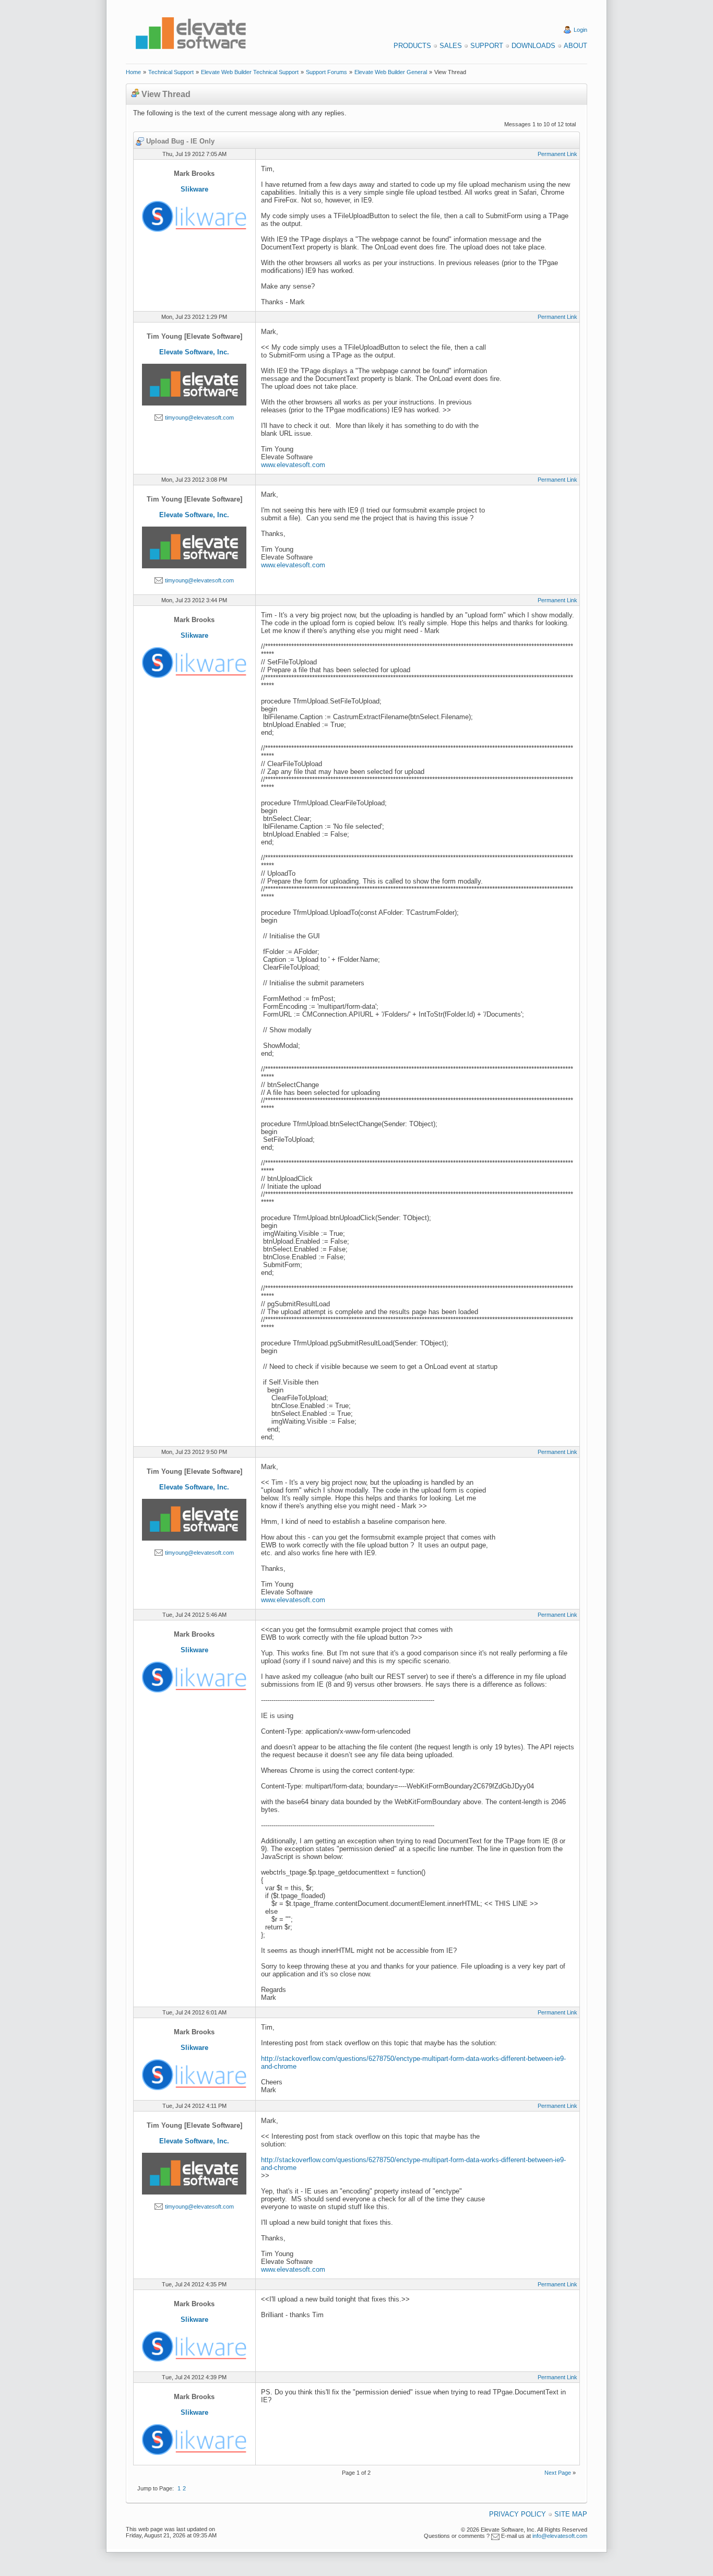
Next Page (558, 2473)
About (575, 46)
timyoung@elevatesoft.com (199, 418)
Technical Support (171, 72)
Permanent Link (557, 154)
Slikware (194, 189)
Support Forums (326, 72)
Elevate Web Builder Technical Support (250, 72)
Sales (451, 46)
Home (133, 72)
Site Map (571, 2514)
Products (412, 46)
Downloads (533, 46)
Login (580, 30)
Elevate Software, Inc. (194, 352)
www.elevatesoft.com (293, 465)
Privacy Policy (518, 2514)
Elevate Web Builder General (391, 72)
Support (487, 46)
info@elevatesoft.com (560, 2536)
